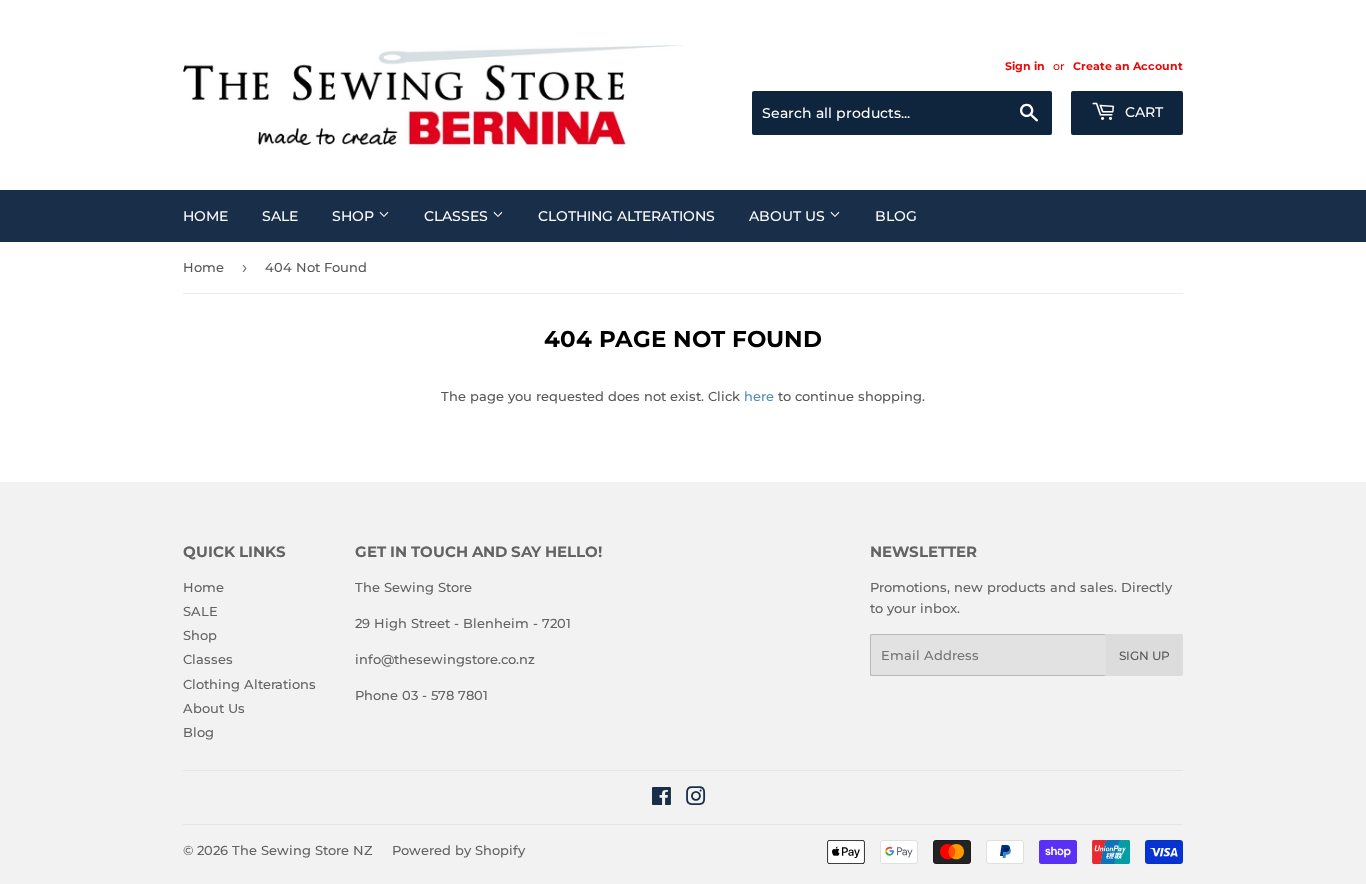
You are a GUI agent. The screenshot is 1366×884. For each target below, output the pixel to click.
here (759, 396)
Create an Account (1128, 66)
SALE (280, 216)
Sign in (1025, 66)
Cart (1142, 112)
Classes (458, 216)
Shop (355, 216)
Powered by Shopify (458, 850)
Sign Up (1144, 655)
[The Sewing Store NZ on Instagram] (696, 799)
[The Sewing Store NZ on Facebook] (661, 799)
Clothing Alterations (626, 216)
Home (205, 216)
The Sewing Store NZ (302, 850)
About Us (789, 216)
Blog (896, 216)
